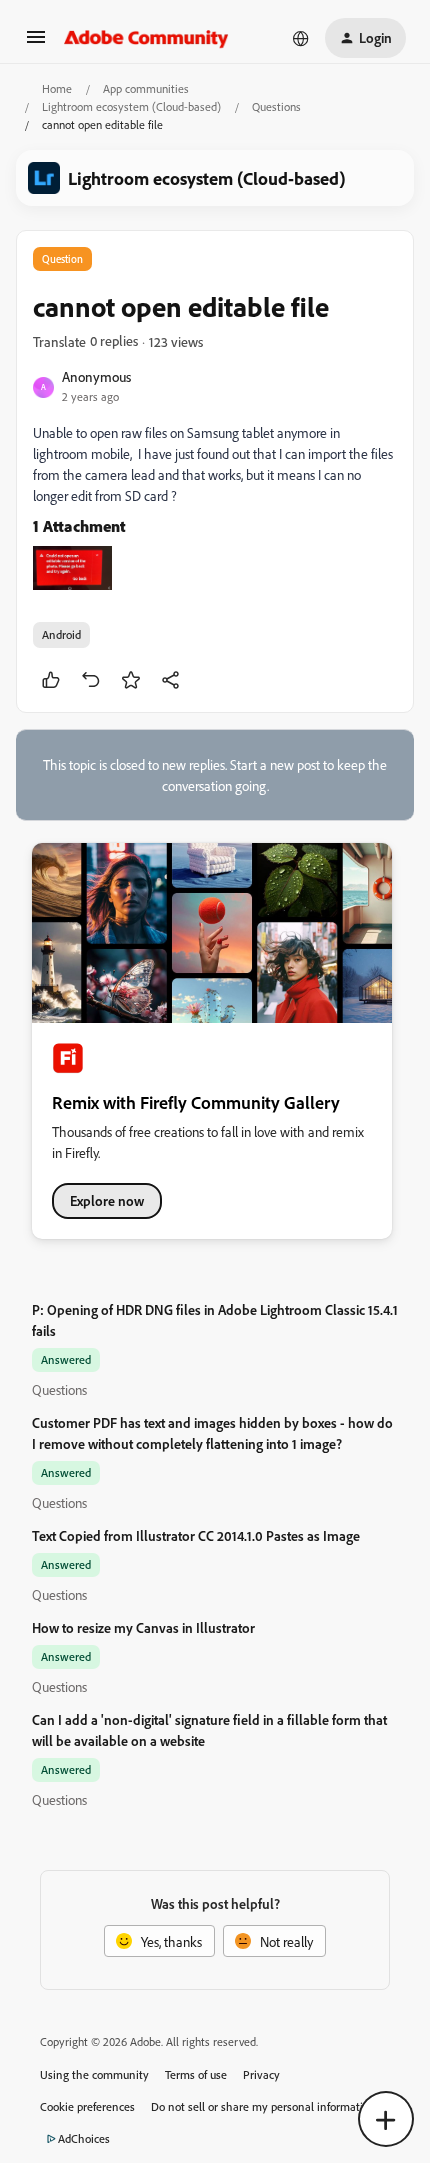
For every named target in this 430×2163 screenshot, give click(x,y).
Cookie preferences (87, 2106)
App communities (146, 88)
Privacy (261, 2074)
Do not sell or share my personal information (263, 2106)
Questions (276, 106)
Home (57, 88)
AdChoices (84, 2138)
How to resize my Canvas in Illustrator (143, 1627)
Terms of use (196, 2074)
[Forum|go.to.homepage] (146, 38)
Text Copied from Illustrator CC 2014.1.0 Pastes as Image (196, 1535)
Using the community (94, 2074)
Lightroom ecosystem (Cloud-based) (131, 106)
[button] (36, 43)
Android (61, 634)
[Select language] (301, 38)
